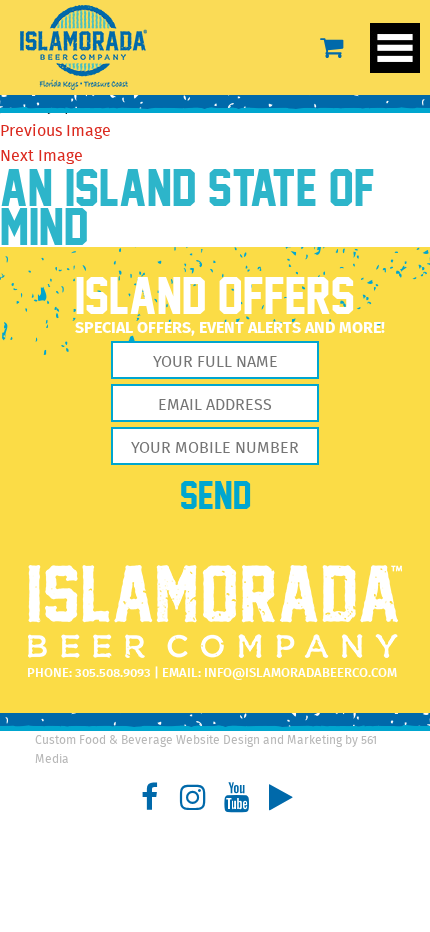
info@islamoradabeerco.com (300, 673)
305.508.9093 (113, 673)
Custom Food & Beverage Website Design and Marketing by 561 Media (206, 750)
